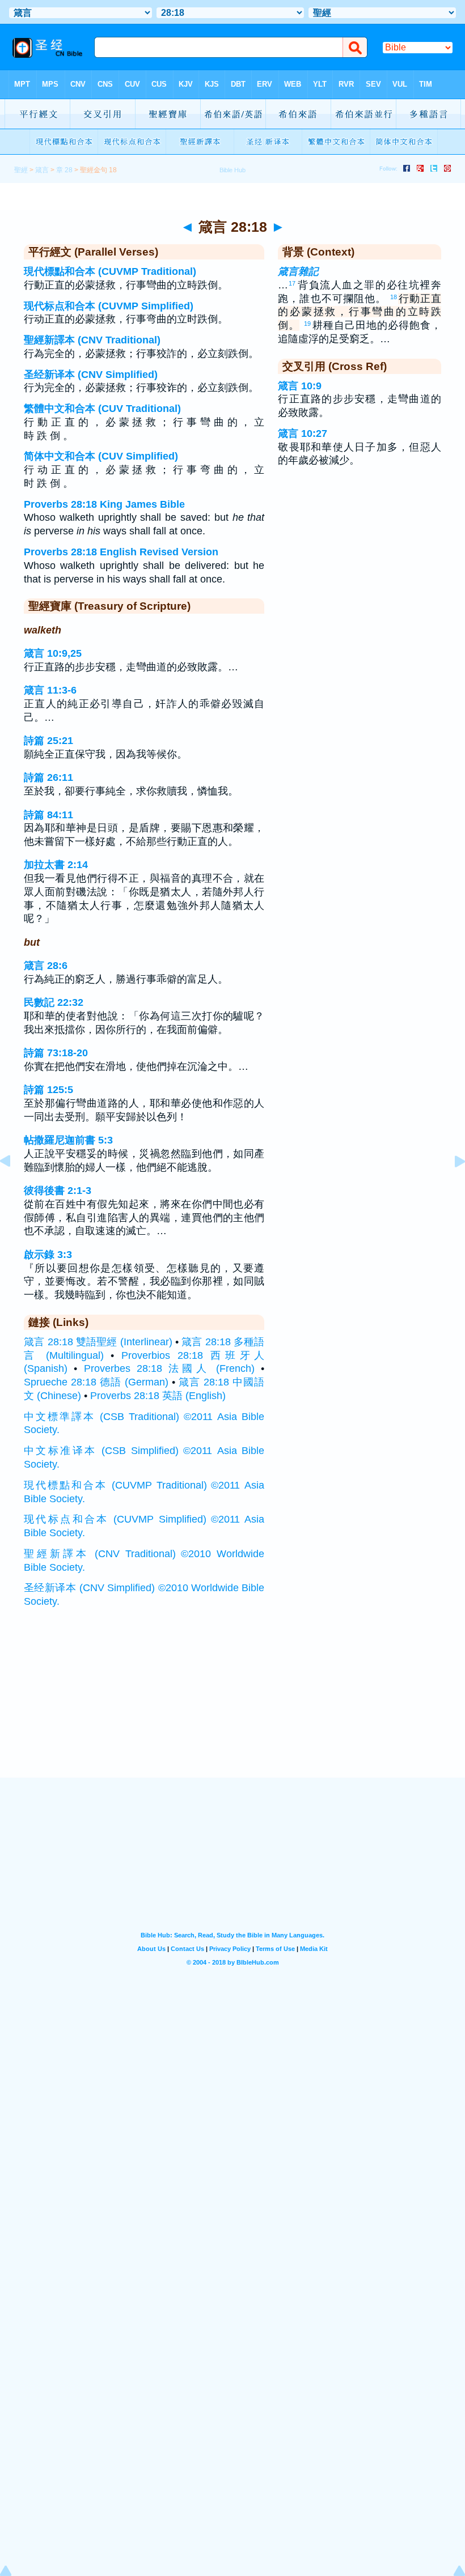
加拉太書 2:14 (56, 865)
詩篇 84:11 (48, 815)
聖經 (21, 170)
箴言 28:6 (46, 966)
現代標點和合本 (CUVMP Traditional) (110, 271)
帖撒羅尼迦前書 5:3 (68, 1140)
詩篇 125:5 (48, 1090)
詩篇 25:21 (48, 741)
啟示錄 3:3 (48, 1255)
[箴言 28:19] (451, 1187)
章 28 (64, 170)
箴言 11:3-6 (50, 690)
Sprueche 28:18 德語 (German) (96, 1382)
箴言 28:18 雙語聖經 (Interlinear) (98, 1342)
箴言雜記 (298, 271)
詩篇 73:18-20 (56, 1053)
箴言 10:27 (303, 433)
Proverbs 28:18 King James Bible (104, 504)
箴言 (42, 170)
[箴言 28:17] (14, 1187)
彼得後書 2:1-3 (58, 1191)
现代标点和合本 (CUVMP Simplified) (109, 306)
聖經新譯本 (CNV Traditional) (92, 340)
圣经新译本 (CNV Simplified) (91, 375)
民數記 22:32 (54, 1002)
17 (292, 283)
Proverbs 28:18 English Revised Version (121, 552)
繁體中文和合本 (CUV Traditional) (102, 409)
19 (307, 324)
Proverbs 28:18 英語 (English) (158, 1396)
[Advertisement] (232, 1707)
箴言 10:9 (300, 386)
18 (394, 297)
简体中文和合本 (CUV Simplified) (101, 456)
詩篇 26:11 (48, 777)
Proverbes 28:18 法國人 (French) (170, 1368)
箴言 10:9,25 (53, 653)
